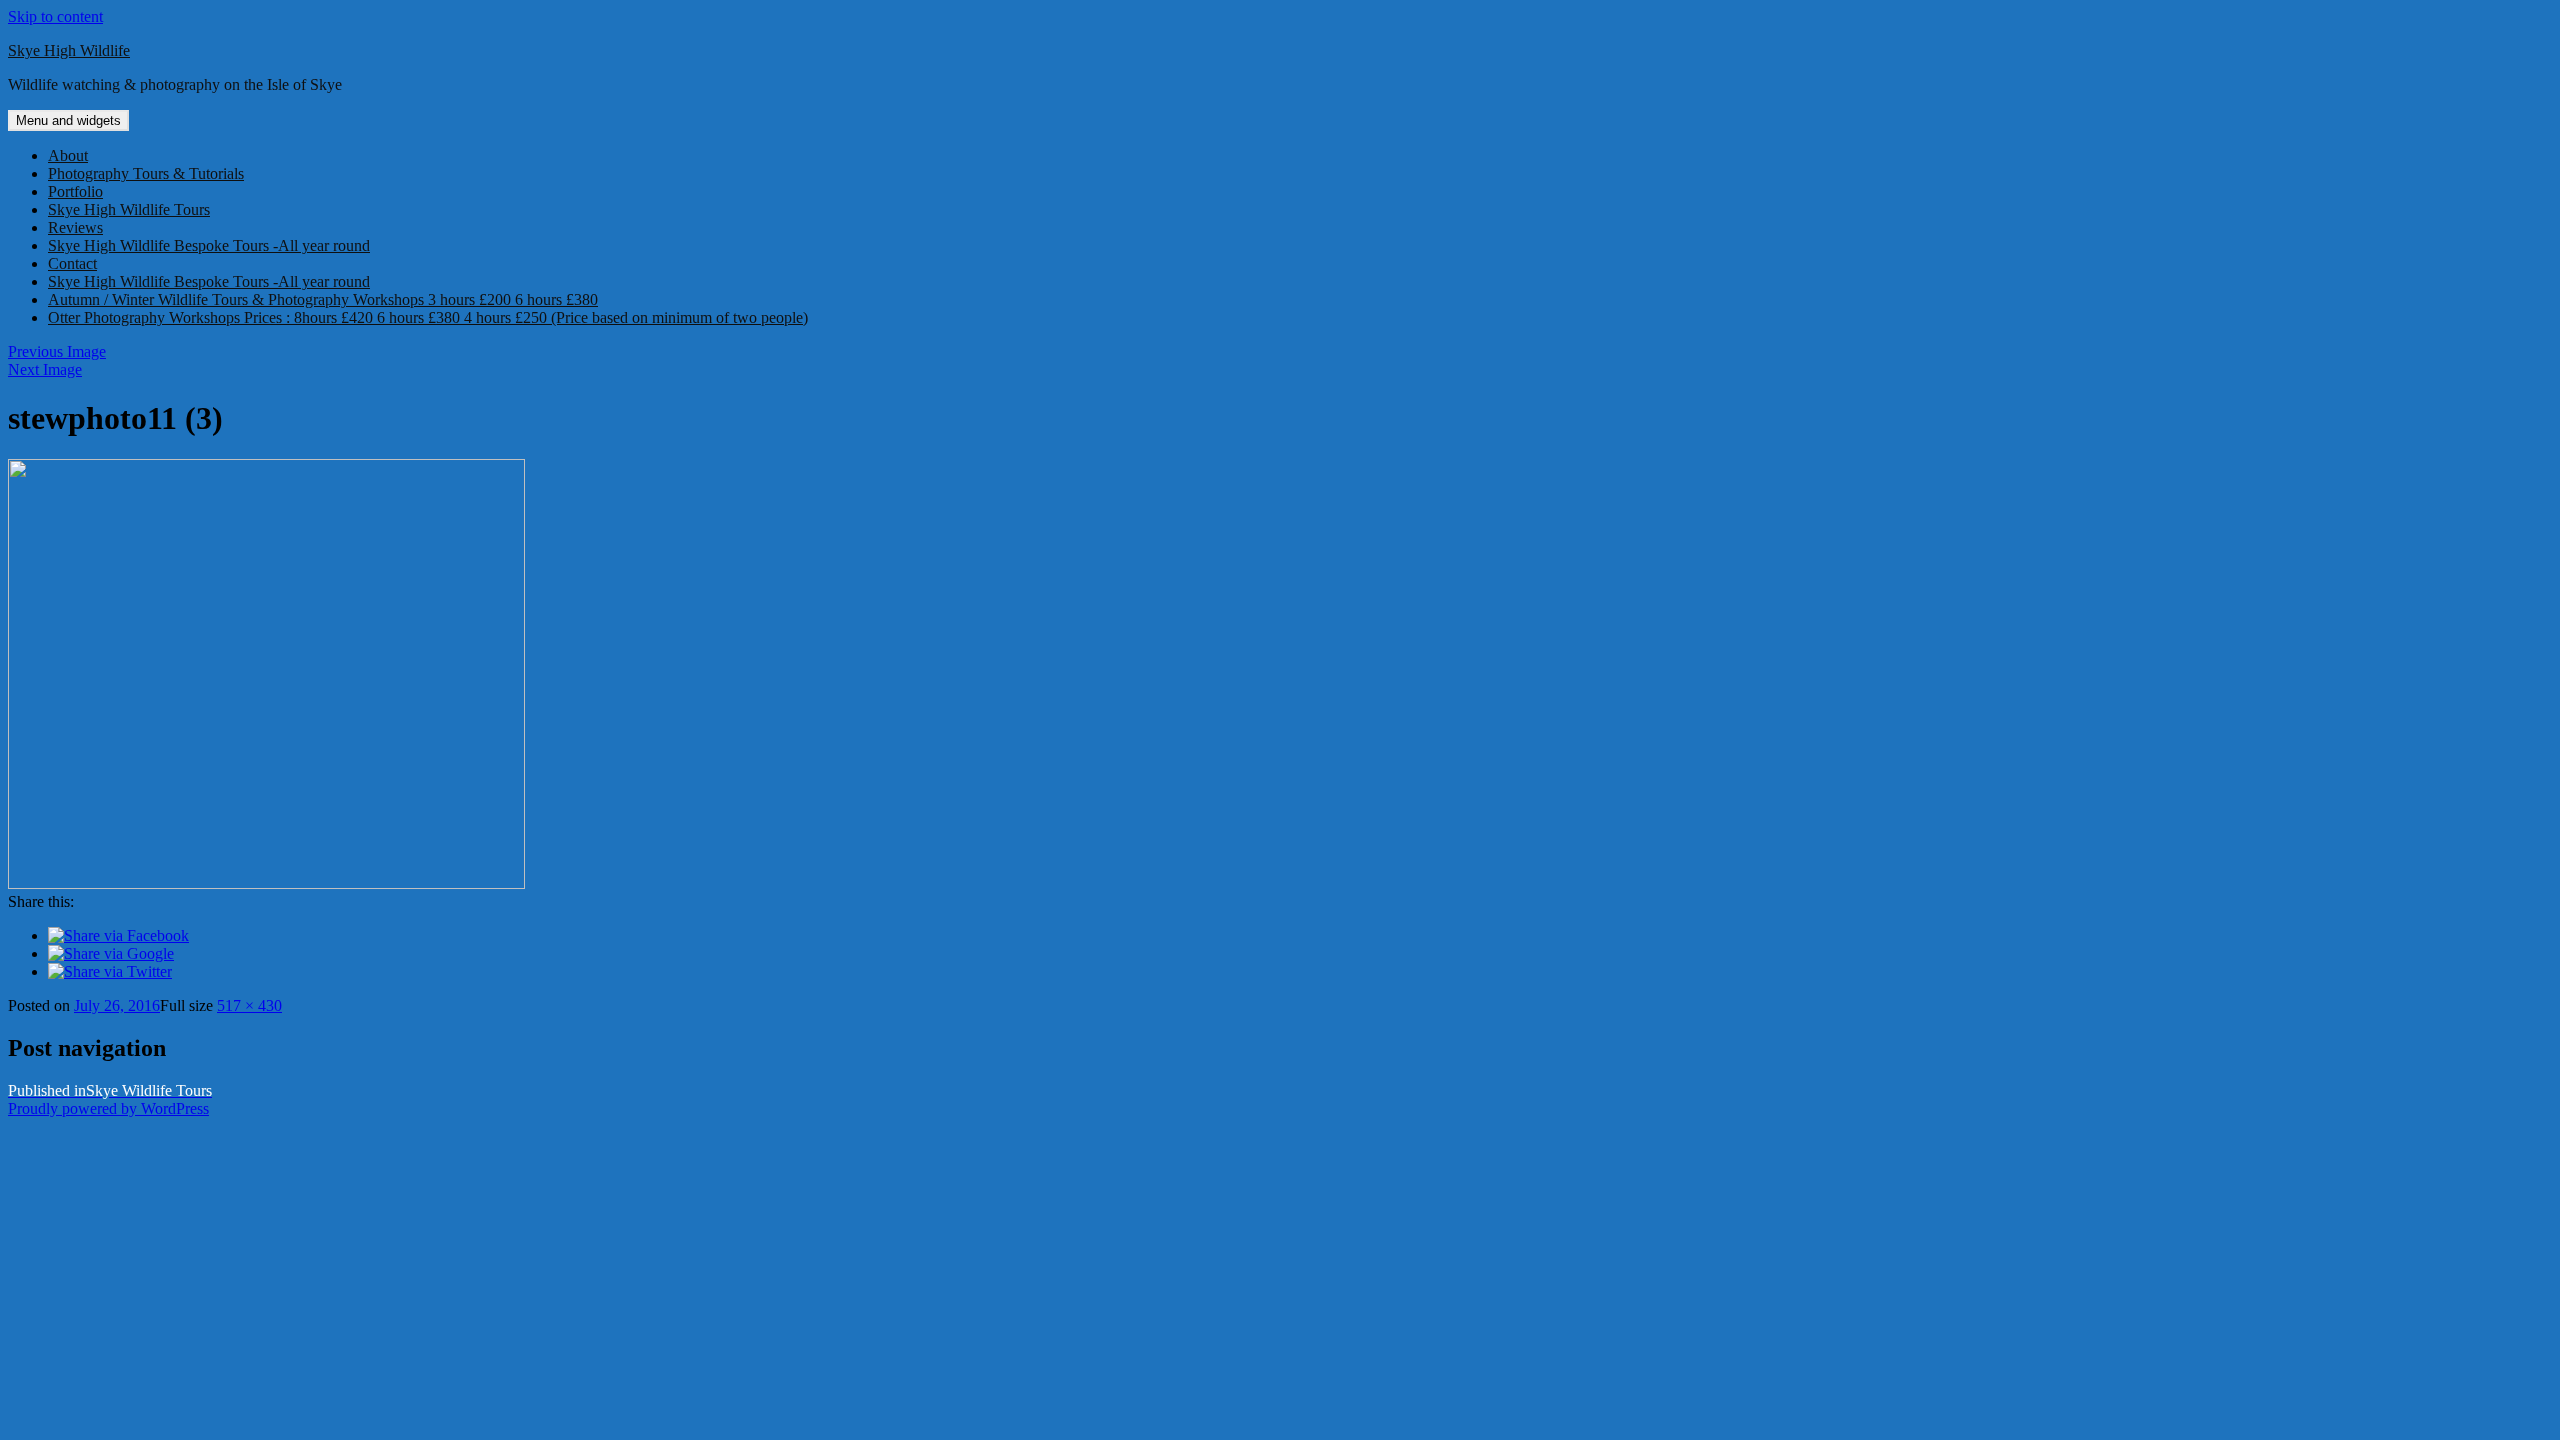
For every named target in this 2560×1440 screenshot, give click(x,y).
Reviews (75, 227)
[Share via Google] (111, 953)
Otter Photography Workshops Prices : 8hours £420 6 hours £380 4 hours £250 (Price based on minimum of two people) (428, 317)
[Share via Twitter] (110, 971)
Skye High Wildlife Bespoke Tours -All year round (209, 245)
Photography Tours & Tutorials (146, 173)
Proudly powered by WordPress (108, 1108)
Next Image (45, 369)
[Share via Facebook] (118, 935)
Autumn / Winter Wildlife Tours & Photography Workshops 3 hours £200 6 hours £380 (323, 299)
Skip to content (55, 16)
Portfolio (75, 191)
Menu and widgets (68, 120)
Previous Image (57, 351)
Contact (72, 263)
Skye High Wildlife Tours (129, 209)
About (68, 155)
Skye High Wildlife (69, 50)
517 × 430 (249, 1005)
